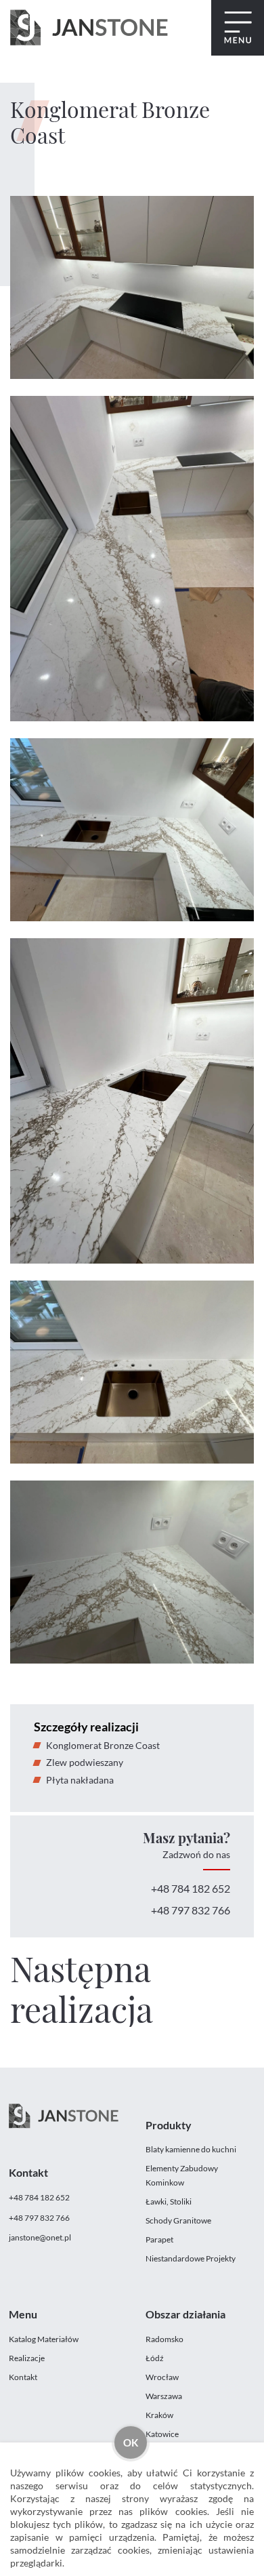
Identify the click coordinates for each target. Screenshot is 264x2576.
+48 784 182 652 (191, 1888)
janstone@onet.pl (40, 2237)
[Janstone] (89, 28)
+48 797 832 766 (191, 1910)
